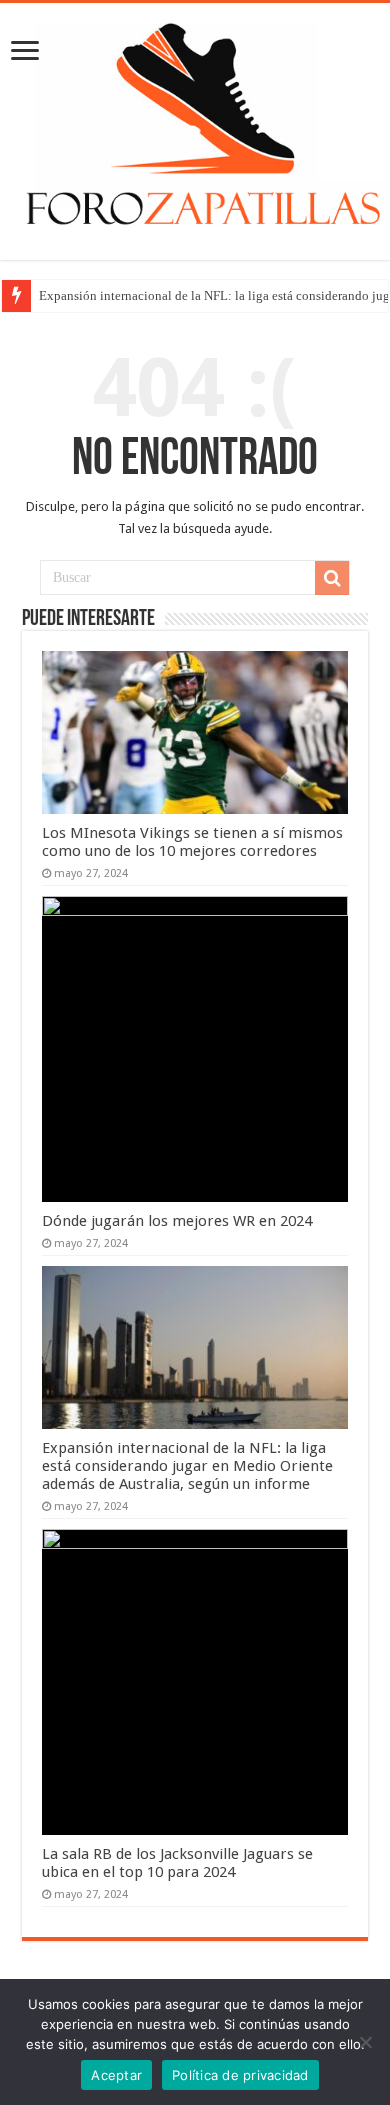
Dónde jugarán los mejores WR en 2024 (177, 1221)
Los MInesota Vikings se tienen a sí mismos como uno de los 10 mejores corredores (192, 842)
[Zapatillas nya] (195, 128)
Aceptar (116, 2075)
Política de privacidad (240, 2075)
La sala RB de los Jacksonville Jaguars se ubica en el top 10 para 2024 (177, 1863)
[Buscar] (332, 578)
